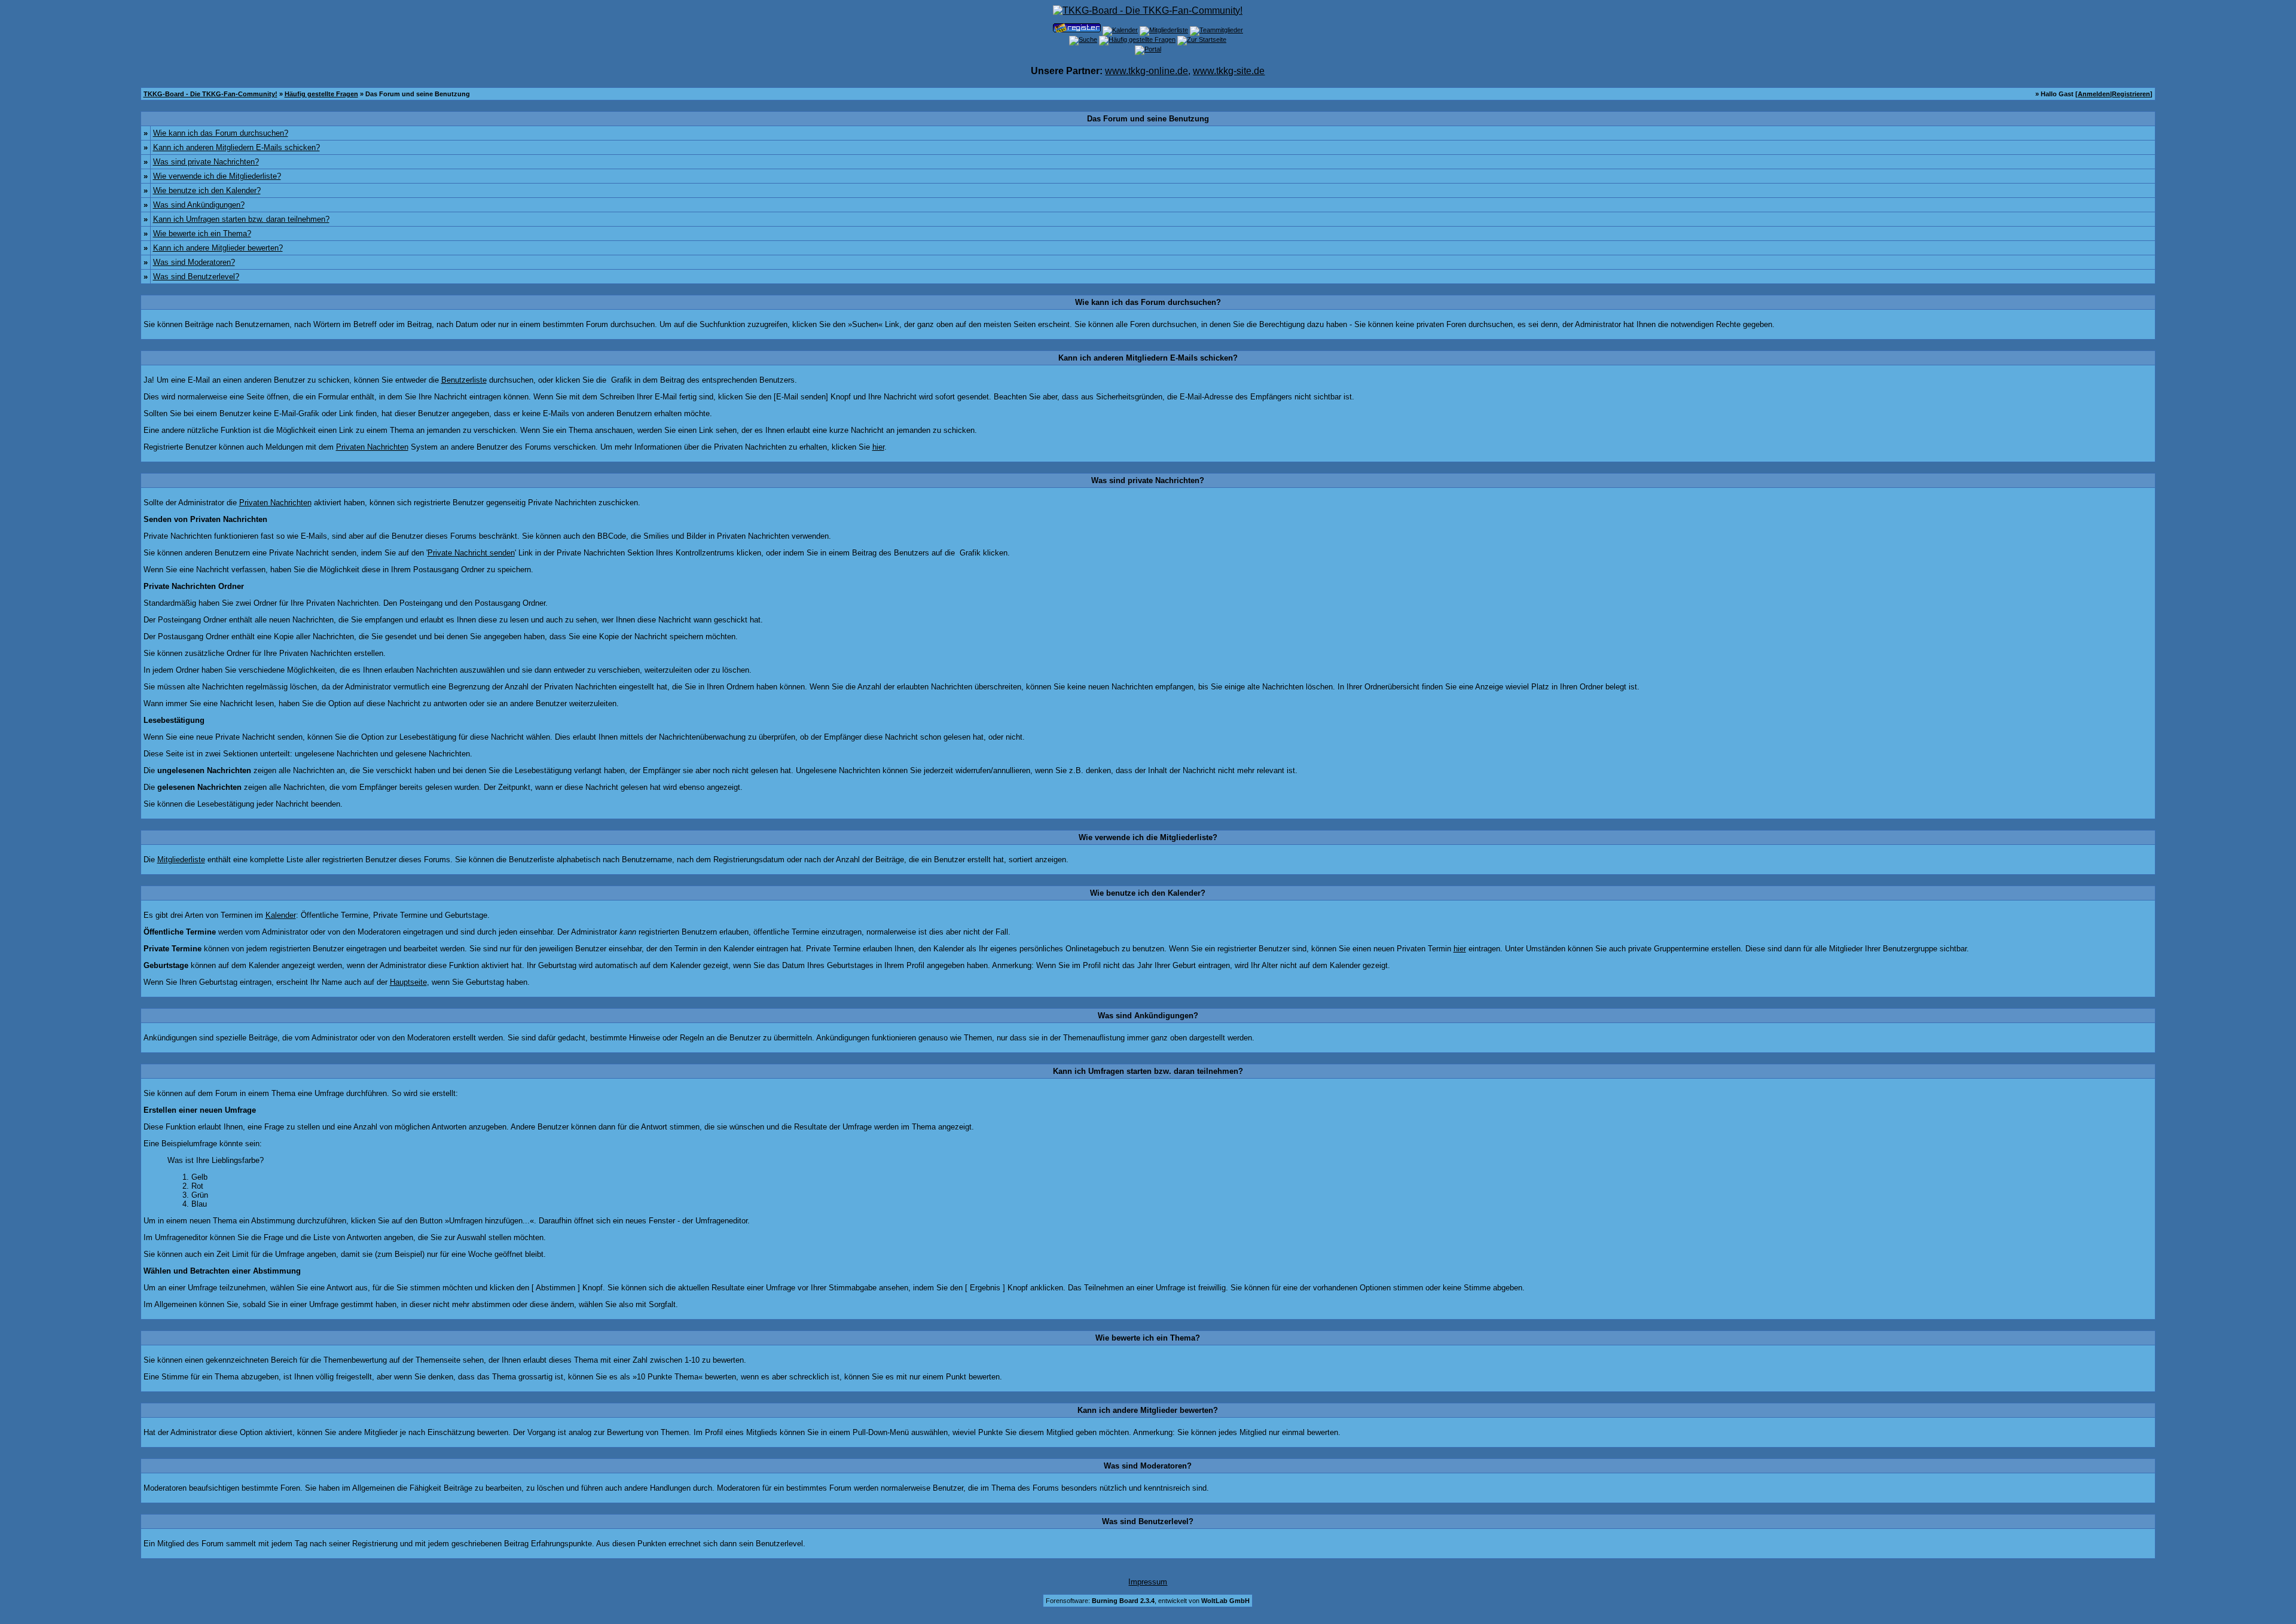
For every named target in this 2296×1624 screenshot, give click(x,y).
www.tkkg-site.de (1229, 71)
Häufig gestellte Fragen (321, 94)
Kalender (281, 915)
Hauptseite (408, 982)
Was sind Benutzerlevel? (196, 277)
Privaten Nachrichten (372, 447)
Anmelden (2094, 94)
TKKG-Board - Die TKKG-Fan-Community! (210, 94)
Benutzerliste (464, 380)
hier (878, 447)
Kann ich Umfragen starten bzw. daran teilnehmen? (241, 219)
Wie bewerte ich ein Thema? (202, 233)
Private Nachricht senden (471, 553)
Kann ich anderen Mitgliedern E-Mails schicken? (236, 147)
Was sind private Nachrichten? (206, 162)
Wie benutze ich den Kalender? (207, 190)
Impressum (1148, 1582)
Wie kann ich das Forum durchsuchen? (221, 133)
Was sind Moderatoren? (194, 262)
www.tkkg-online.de (1147, 71)
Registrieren (2131, 94)
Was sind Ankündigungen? (199, 205)
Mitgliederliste (181, 860)
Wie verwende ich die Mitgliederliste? (217, 176)
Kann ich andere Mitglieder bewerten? (218, 248)
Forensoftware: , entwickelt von (1148, 1601)
